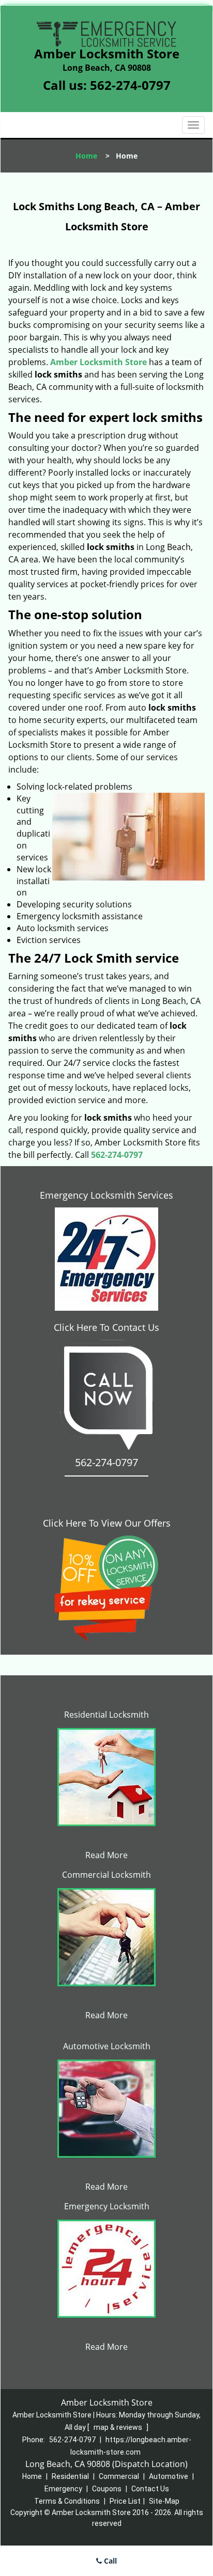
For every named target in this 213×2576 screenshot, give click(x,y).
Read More (106, 1855)
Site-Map (164, 2501)
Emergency (63, 2489)
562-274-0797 (130, 85)
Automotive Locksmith (107, 2046)
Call (109, 2561)
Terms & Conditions (67, 2501)
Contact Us (150, 2489)
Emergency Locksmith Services (106, 1195)
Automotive (169, 2476)
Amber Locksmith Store (98, 362)
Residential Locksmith (106, 1715)
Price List (125, 2501)
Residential (70, 2476)
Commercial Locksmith (106, 1875)
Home (86, 156)
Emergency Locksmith (107, 2206)
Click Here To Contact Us (106, 1327)
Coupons (107, 2489)
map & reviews (119, 2427)
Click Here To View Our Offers (107, 1523)
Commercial (119, 2476)
